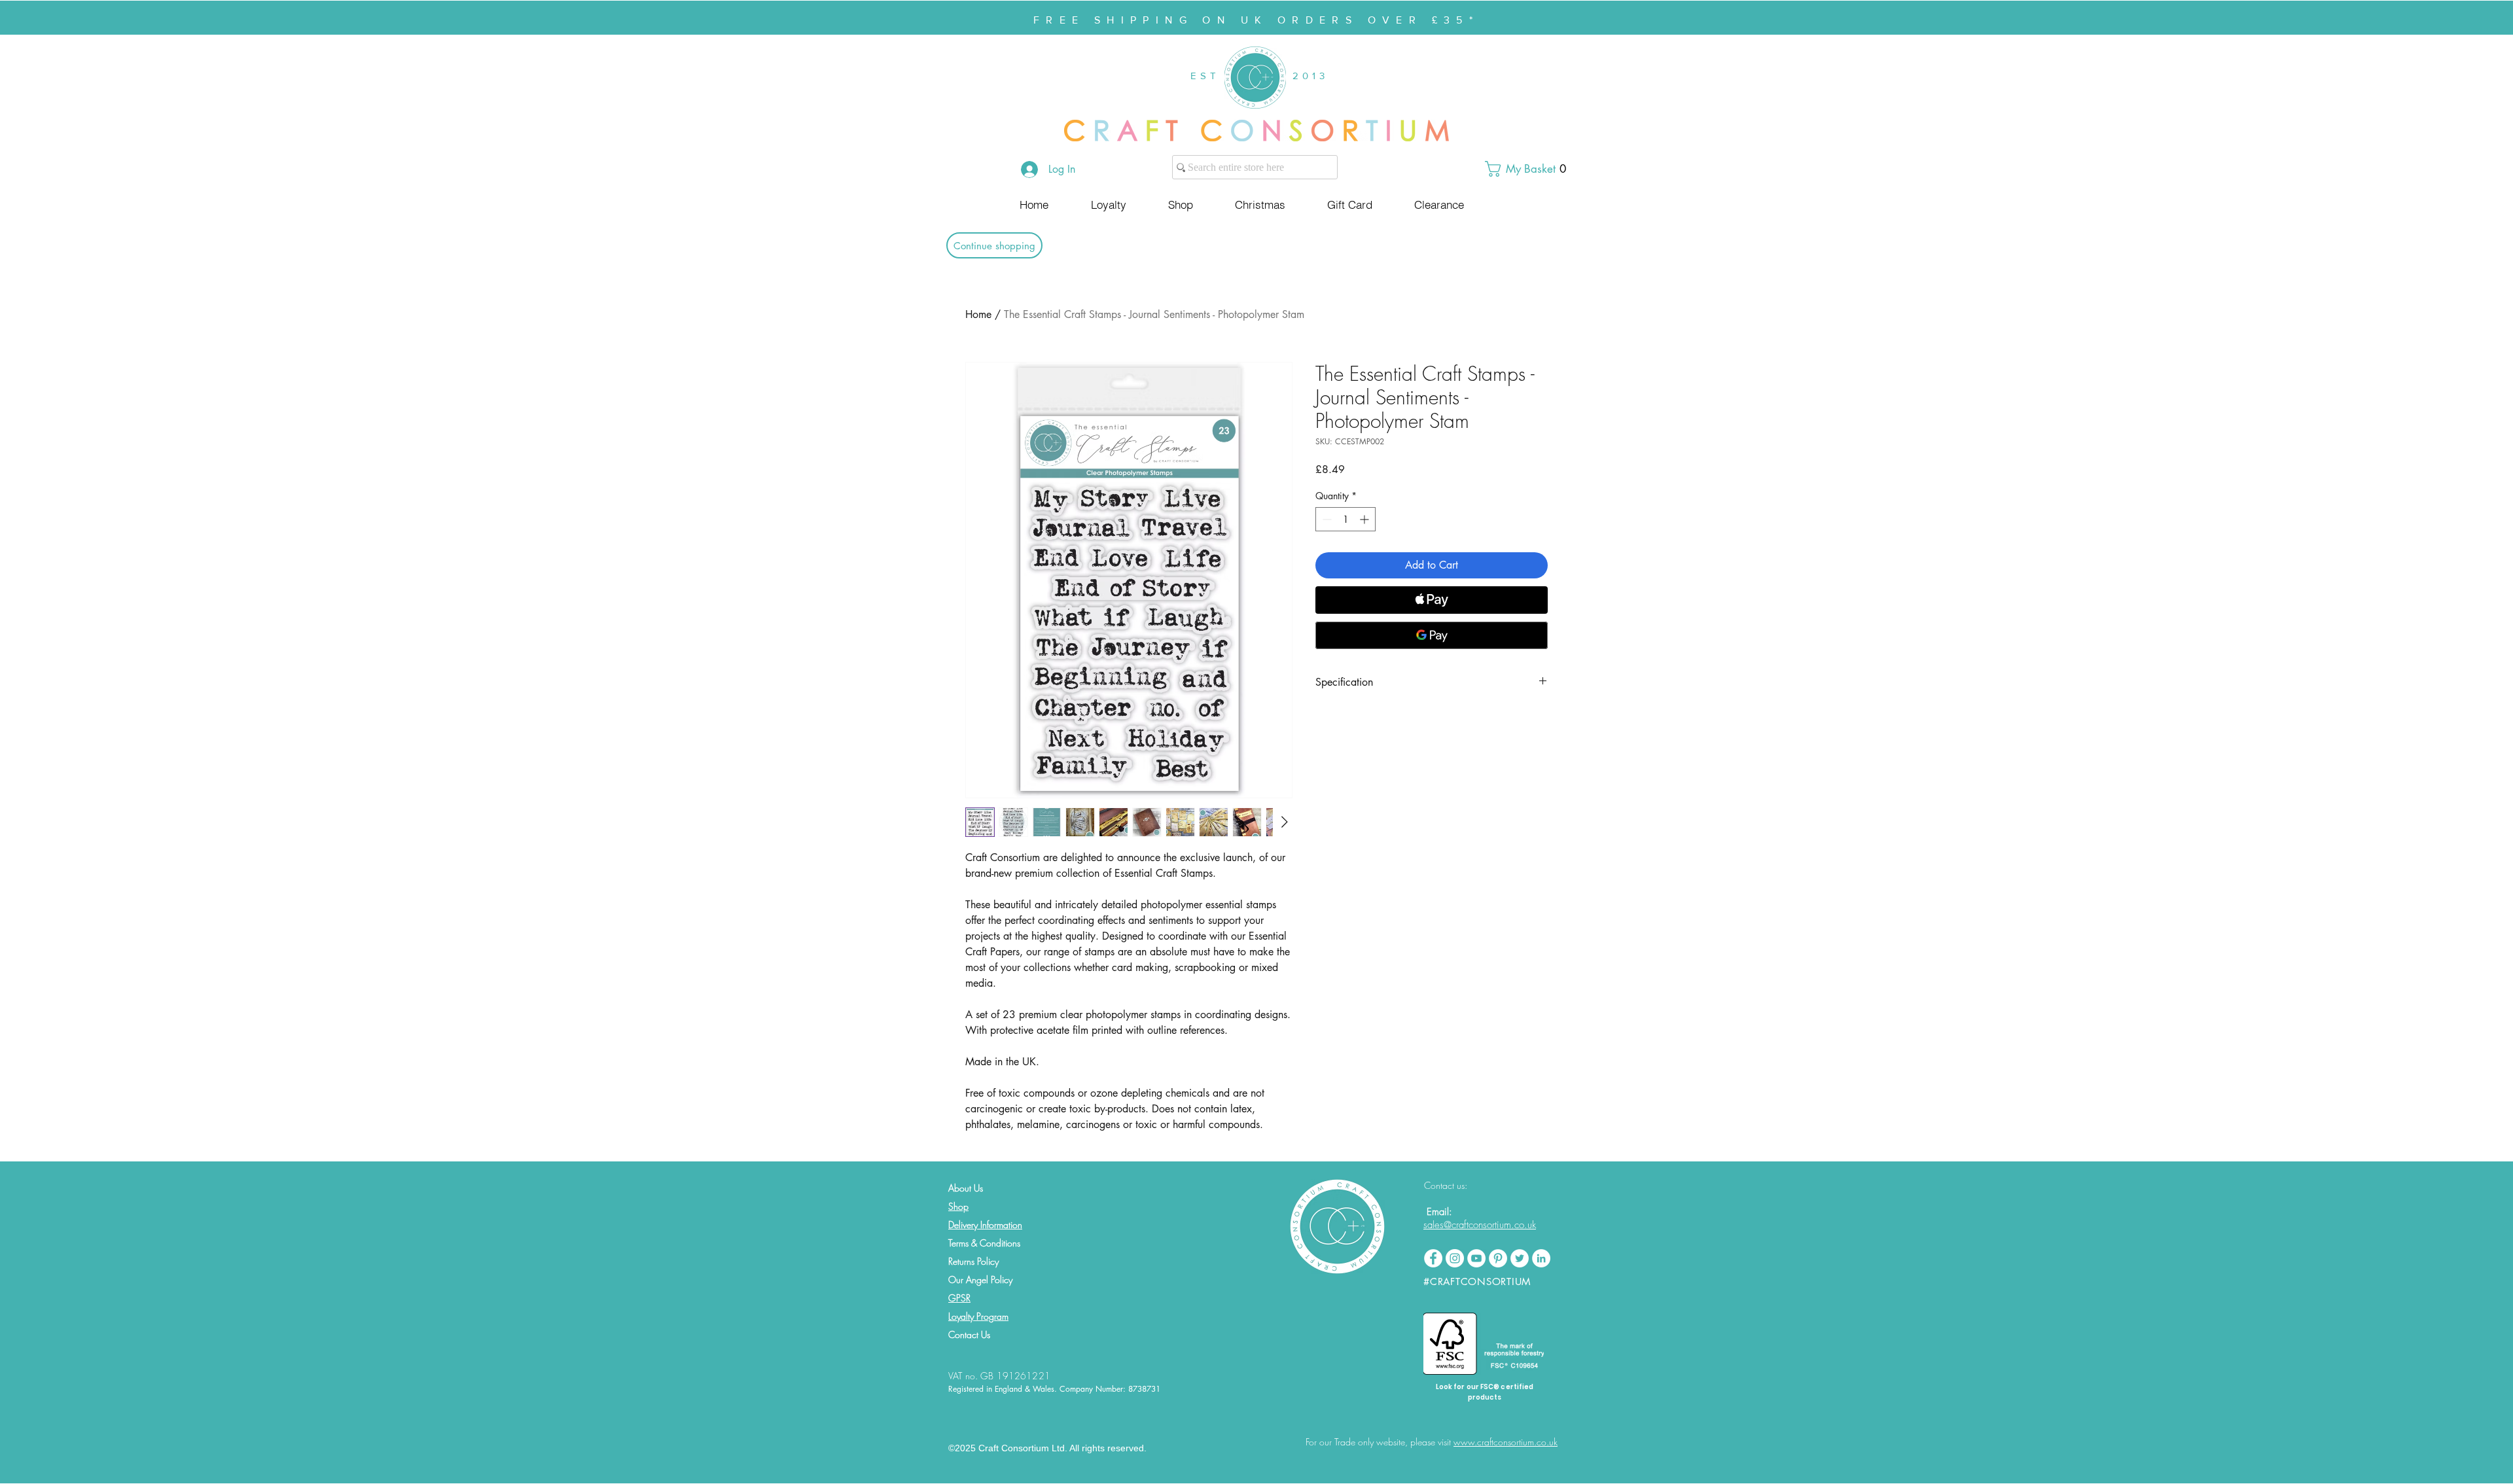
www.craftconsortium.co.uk (1506, 1442)
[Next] (2439, 18)
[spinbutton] (1346, 519)
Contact (963, 1334)
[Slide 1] (1251, 2)
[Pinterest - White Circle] (1498, 1258)
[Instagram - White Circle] (1455, 1258)
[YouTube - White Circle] (1476, 1258)
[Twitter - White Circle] (1520, 1258)
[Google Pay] (1432, 635)
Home (978, 314)
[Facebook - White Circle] (1433, 1258)
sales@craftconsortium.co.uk (1480, 1225)
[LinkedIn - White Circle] (1541, 1258)
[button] (1531, 169)
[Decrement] (1326, 519)
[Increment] (1365, 519)
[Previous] (74, 18)
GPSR (959, 1298)
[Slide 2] (1262, 2)
